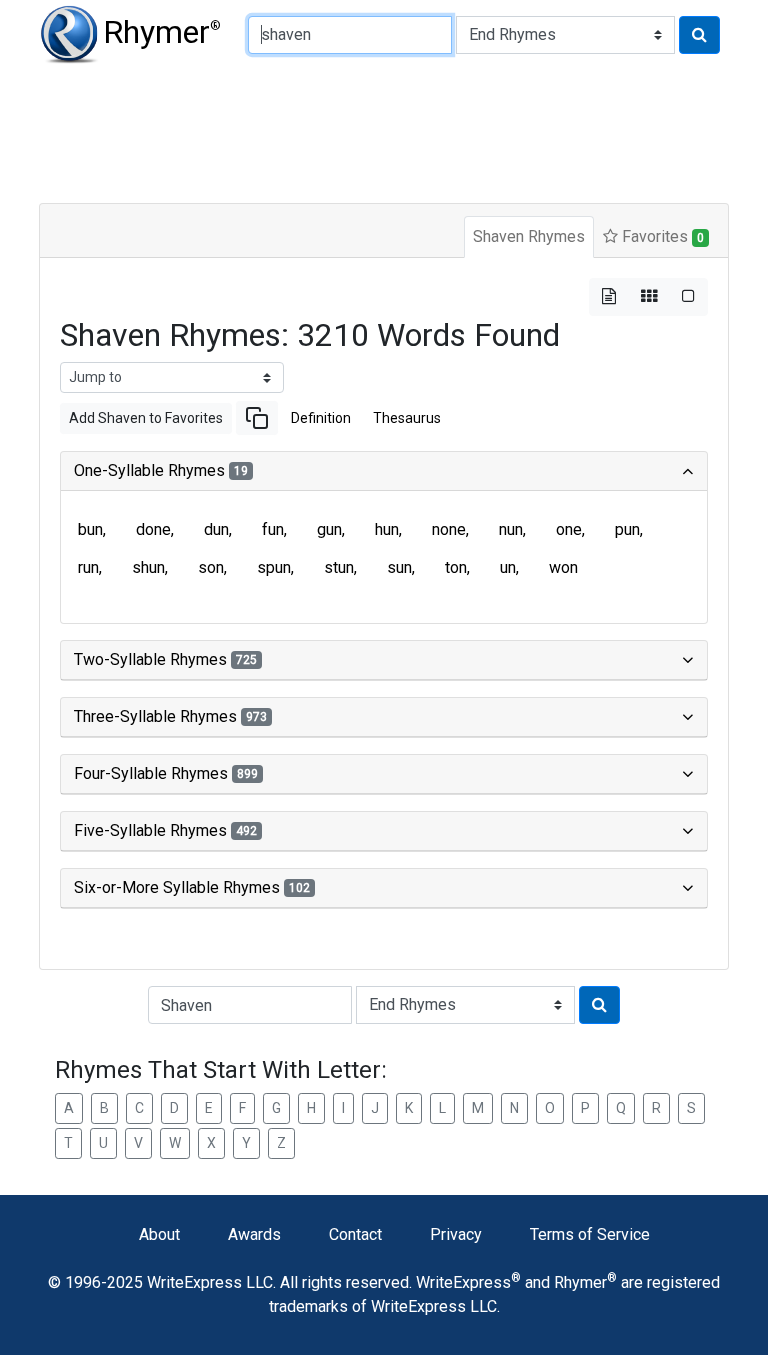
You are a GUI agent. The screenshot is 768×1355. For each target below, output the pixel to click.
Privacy (456, 1234)
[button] (257, 418)
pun (627, 529)
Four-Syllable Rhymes (166, 773)
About (159, 1234)
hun (387, 529)
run (88, 567)
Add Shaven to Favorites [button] (146, 418)
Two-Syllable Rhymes (165, 659)
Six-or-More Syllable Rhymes (192, 887)
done (153, 529)
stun (339, 567)
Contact (355, 1234)
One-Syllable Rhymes (161, 470)
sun (399, 567)
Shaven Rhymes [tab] (529, 236)
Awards (254, 1234)
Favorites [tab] (661, 236)
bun (90, 529)
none (449, 529)
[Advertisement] (384, 130)
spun (274, 567)
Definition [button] (321, 418)
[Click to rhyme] (699, 35)
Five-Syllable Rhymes (165, 830)
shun (148, 567)
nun (511, 529)
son (211, 567)
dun (216, 529)
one (569, 529)
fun (273, 529)
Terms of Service (590, 1234)
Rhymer (162, 32)
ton (456, 567)
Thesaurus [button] (407, 418)
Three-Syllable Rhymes (170, 716)
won (563, 567)
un (508, 567)
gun (329, 529)
